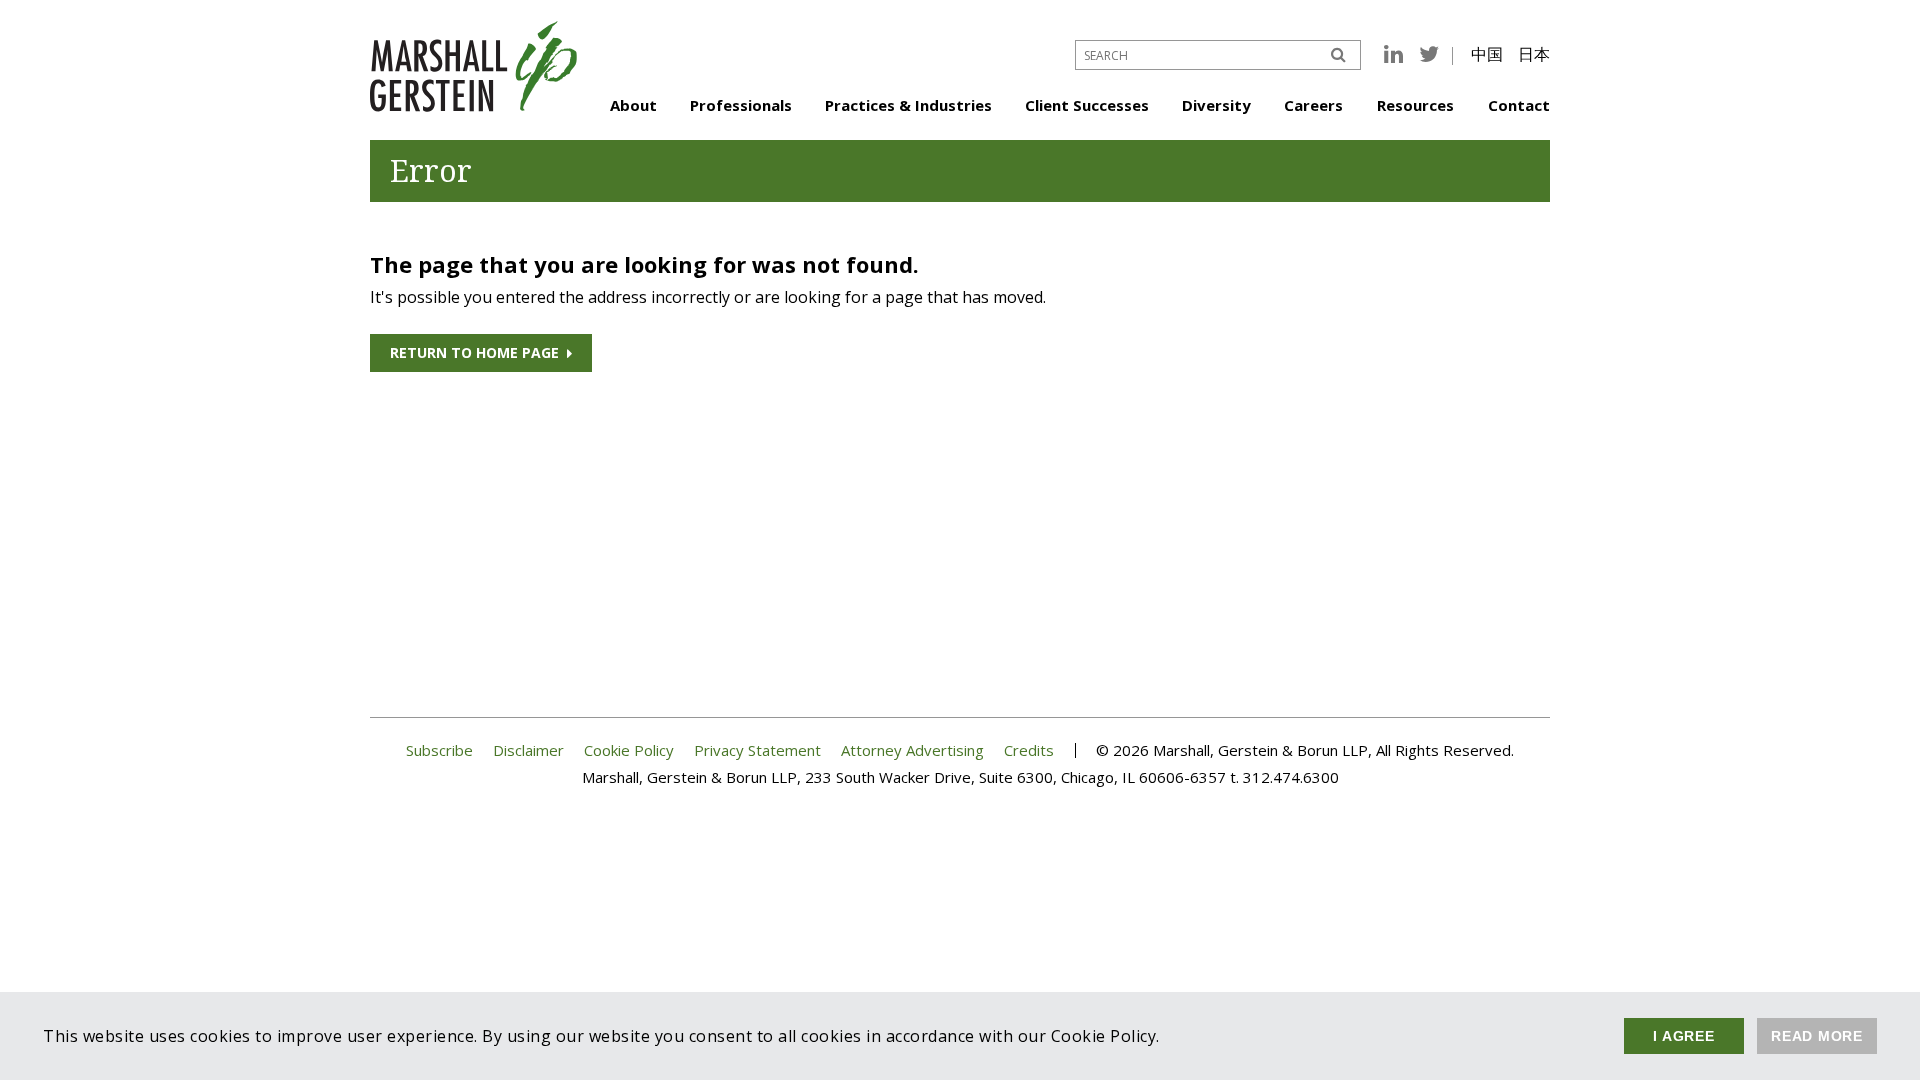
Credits (1029, 750)
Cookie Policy (629, 750)
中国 (1487, 54)
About (633, 105)
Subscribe (439, 750)
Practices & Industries (908, 105)
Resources (1415, 105)
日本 (1534, 54)
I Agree (1683, 1036)
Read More (1817, 1036)
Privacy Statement (757, 750)
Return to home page (474, 352)
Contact (1519, 105)
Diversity (1216, 105)
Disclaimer (528, 750)
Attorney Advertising (912, 750)
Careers (1313, 105)
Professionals (741, 105)
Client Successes (1087, 105)
